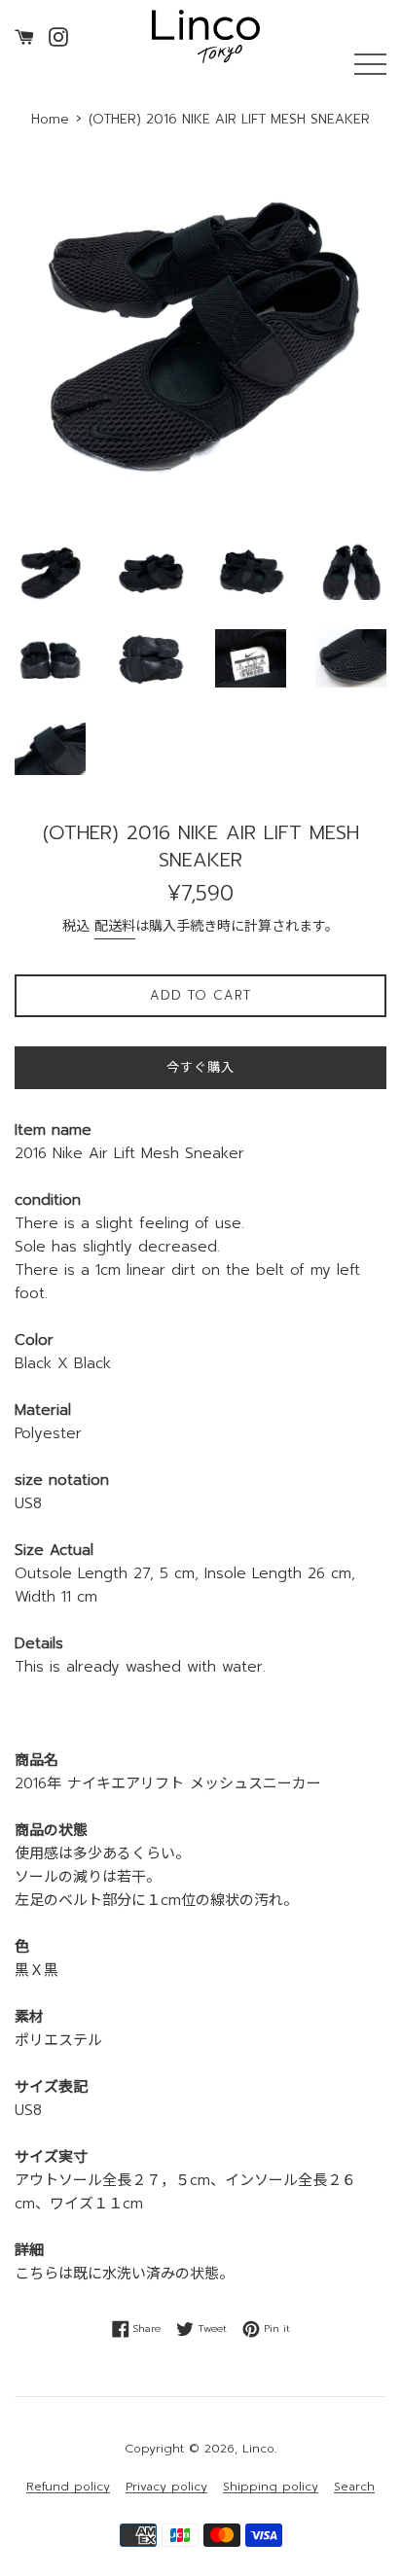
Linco (258, 2449)
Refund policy (68, 2487)
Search (354, 2487)
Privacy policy (166, 2487)
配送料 (115, 926)
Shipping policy (271, 2487)
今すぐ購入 (200, 1067)
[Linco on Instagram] (58, 36)
